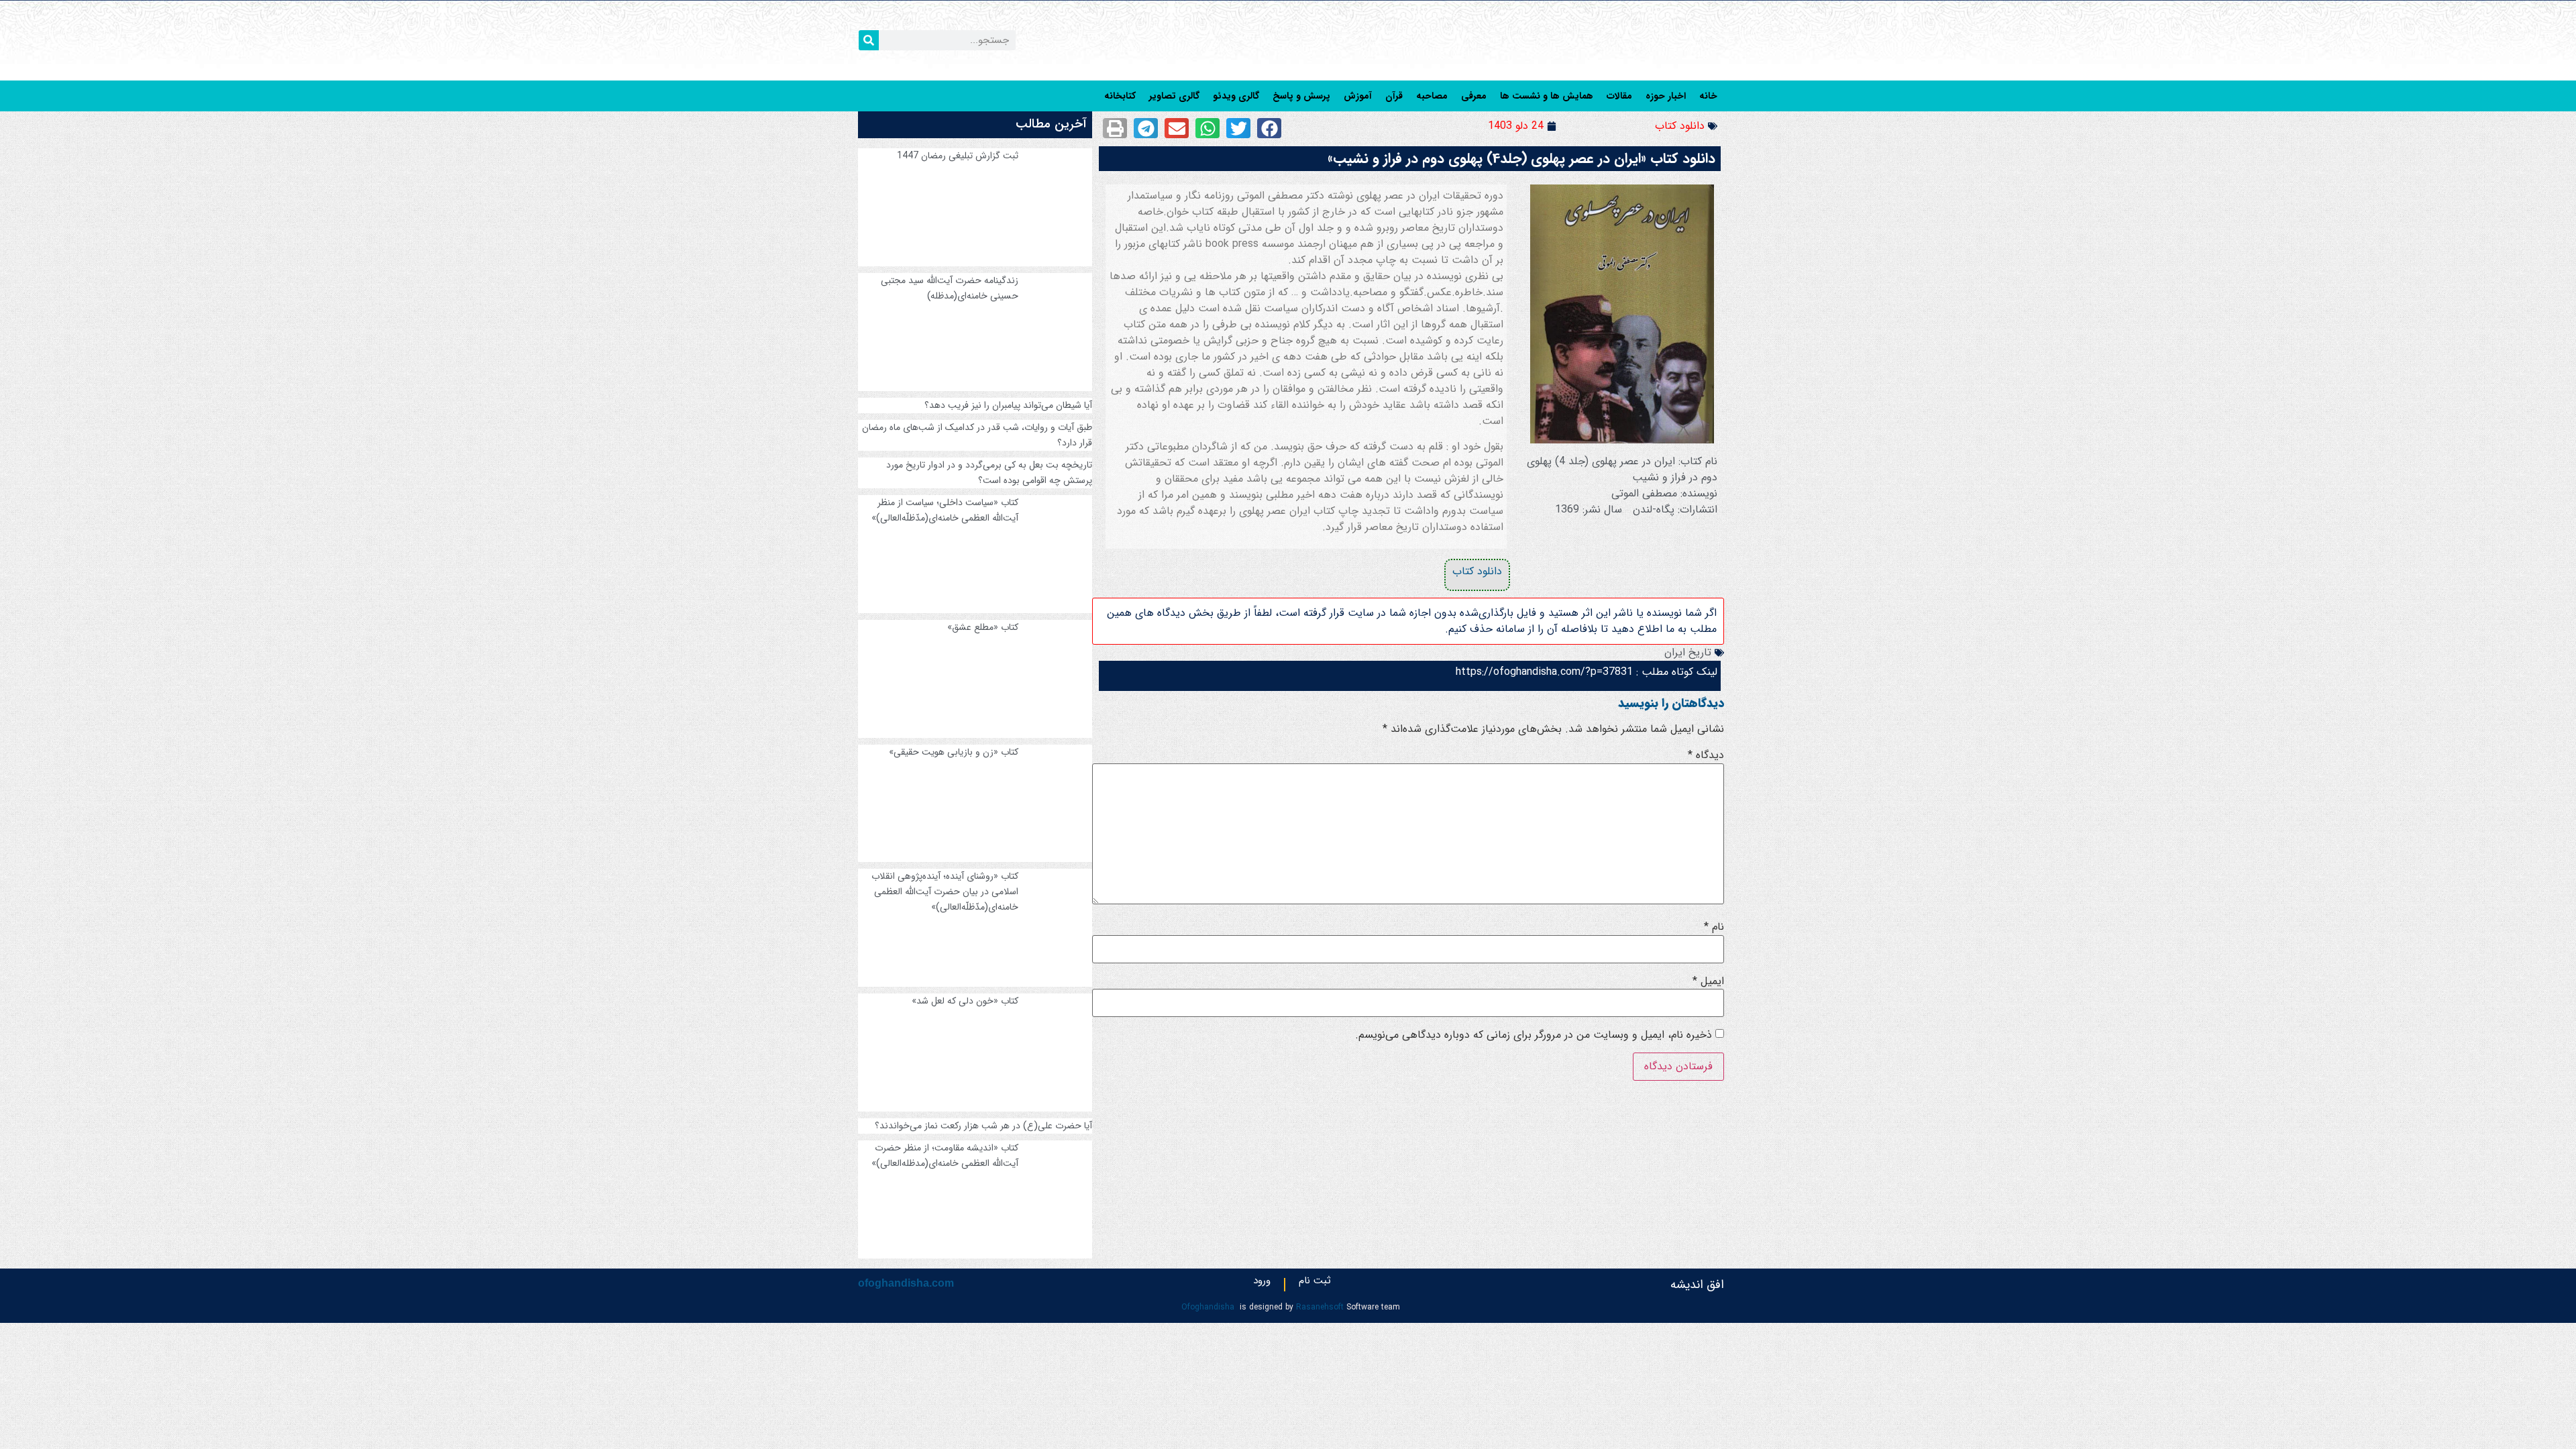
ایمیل (1708, 981)
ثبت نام (1315, 1283)
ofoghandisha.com (906, 1283)
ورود (1262, 1283)
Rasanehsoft (1320, 1307)
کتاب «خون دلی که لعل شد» (965, 1001)
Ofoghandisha (1208, 1307)
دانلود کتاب (1680, 126)
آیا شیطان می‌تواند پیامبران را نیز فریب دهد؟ (1008, 405)
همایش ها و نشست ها (1547, 96)
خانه (1708, 96)
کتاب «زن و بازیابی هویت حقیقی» (954, 752)
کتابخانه (1120, 96)
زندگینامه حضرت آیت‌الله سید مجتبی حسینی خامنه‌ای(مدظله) (950, 288)
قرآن (1394, 96)
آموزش (1358, 96)
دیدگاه (1706, 755)
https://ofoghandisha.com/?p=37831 (1544, 672)
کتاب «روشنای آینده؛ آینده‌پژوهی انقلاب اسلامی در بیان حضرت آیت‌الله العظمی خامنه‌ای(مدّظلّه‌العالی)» (945, 892)
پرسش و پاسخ (1301, 96)
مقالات (1619, 96)
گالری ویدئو (1236, 96)
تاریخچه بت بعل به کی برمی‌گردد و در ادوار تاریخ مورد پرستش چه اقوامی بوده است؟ (989, 473)
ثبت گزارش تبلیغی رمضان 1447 (958, 156)
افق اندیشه (1697, 1285)
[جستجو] (869, 40)
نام (1714, 927)
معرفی (1474, 96)
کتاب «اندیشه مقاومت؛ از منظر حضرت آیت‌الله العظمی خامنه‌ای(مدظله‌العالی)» (945, 1156)
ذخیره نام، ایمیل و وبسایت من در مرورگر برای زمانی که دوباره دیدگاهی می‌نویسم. (1534, 1035)
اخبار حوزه (1666, 96)
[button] (1269, 128)
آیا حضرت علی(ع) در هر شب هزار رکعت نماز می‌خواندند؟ (983, 1126)
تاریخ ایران (1688, 652)
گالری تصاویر (1174, 96)
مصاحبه (1432, 96)
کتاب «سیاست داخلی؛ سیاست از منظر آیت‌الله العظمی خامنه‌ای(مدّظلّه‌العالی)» (945, 510)
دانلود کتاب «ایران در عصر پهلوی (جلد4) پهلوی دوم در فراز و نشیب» (1521, 159)
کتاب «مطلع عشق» (983, 627)
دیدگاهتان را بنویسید (1671, 703)
